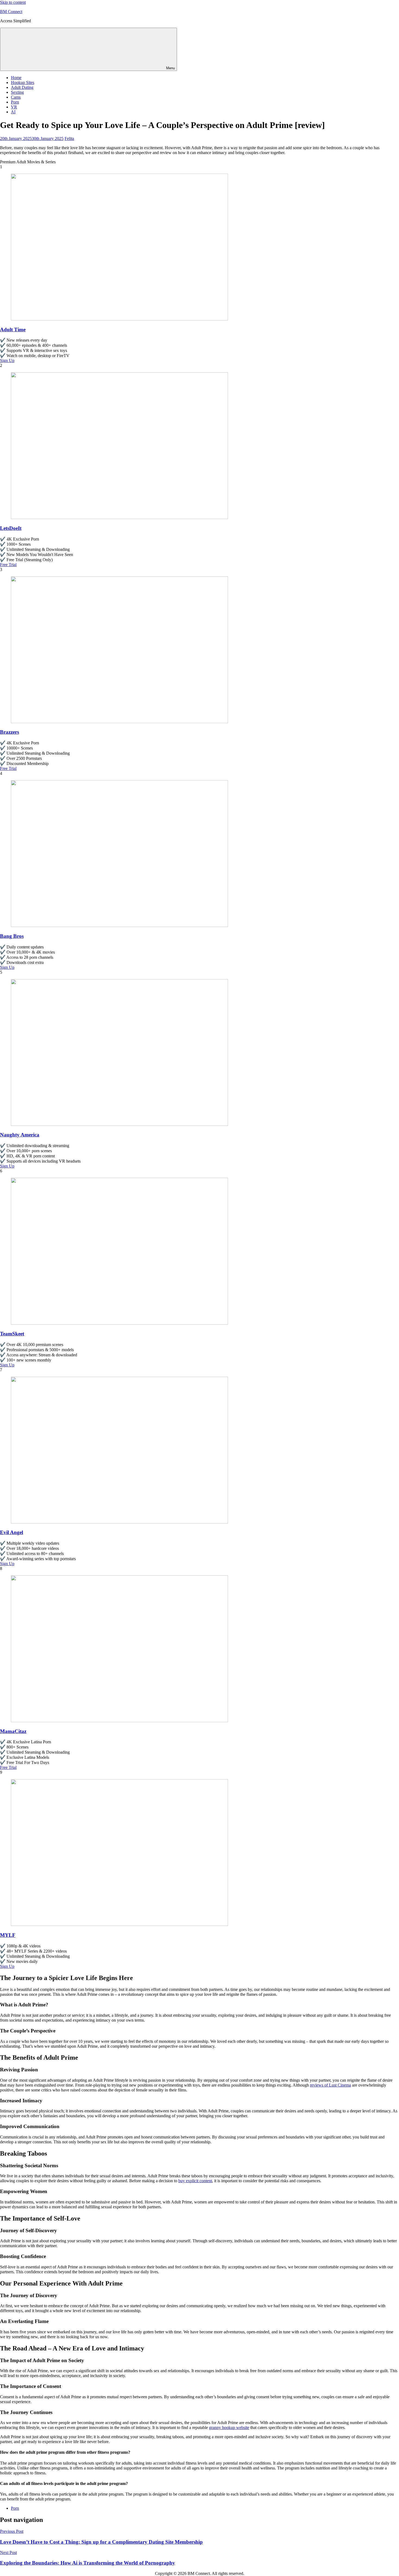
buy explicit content (195, 2181)
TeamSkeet (12, 1334)
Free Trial (8, 565)
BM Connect (11, 12)
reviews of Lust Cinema (330, 2085)
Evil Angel (12, 1532)
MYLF (8, 1935)
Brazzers (9, 732)
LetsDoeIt (11, 528)
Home (16, 78)
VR (14, 107)
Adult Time (13, 330)
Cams (16, 97)
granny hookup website (229, 2427)
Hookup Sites (23, 82)
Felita (69, 138)
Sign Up (7, 360)
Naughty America (20, 1135)
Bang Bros (12, 936)
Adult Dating (22, 87)
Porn (15, 102)
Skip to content (13, 2)
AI (13, 112)
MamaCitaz (13, 1731)
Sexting (17, 92)
